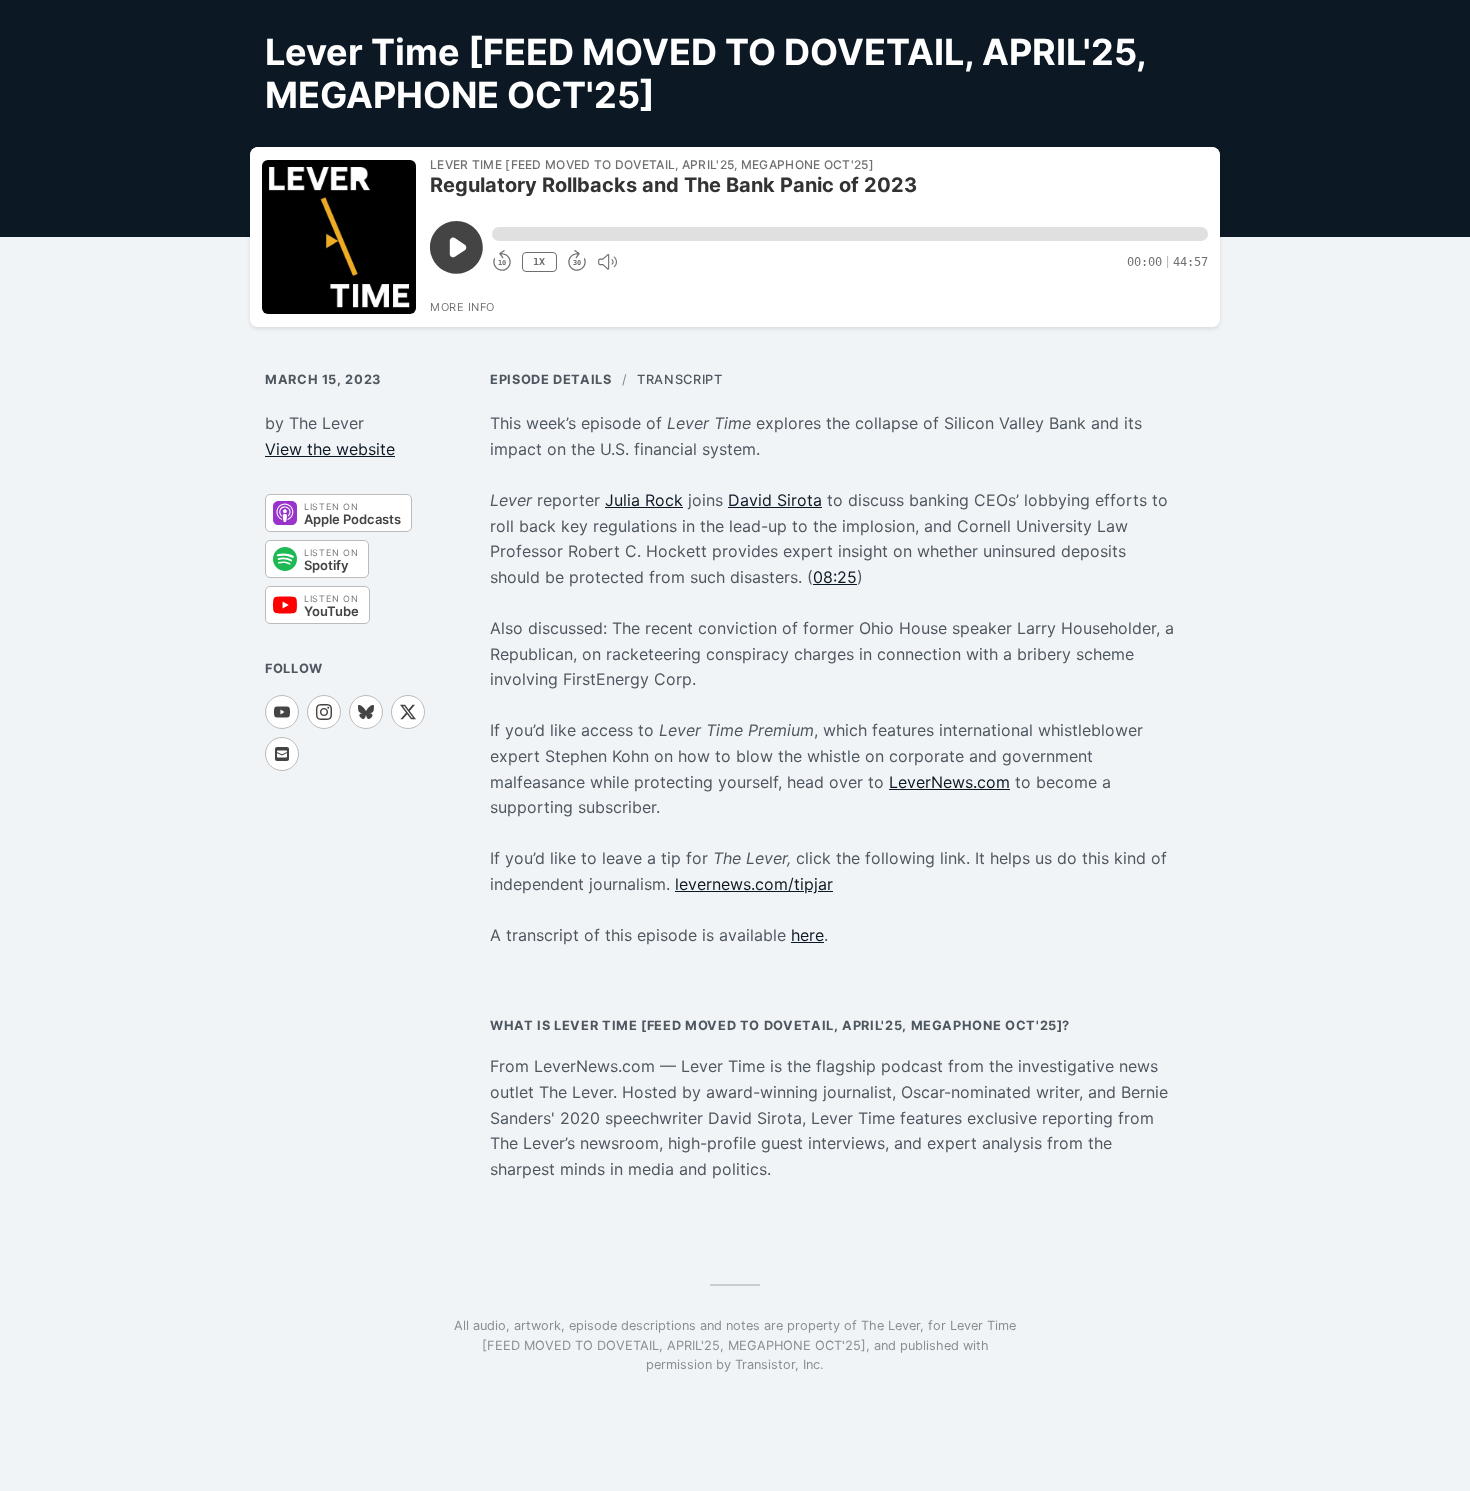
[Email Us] (282, 754)
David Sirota (775, 500)
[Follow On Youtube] (282, 712)
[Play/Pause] (339, 237)
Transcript (679, 379)
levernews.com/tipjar (754, 884)
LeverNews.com (949, 782)
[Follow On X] (408, 712)
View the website (330, 449)
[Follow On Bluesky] (366, 712)
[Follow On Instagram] (324, 712)
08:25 (835, 577)
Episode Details (551, 379)
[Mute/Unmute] (607, 262)
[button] (850, 234)
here (807, 935)
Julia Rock (644, 500)
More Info (462, 307)
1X (539, 261)
